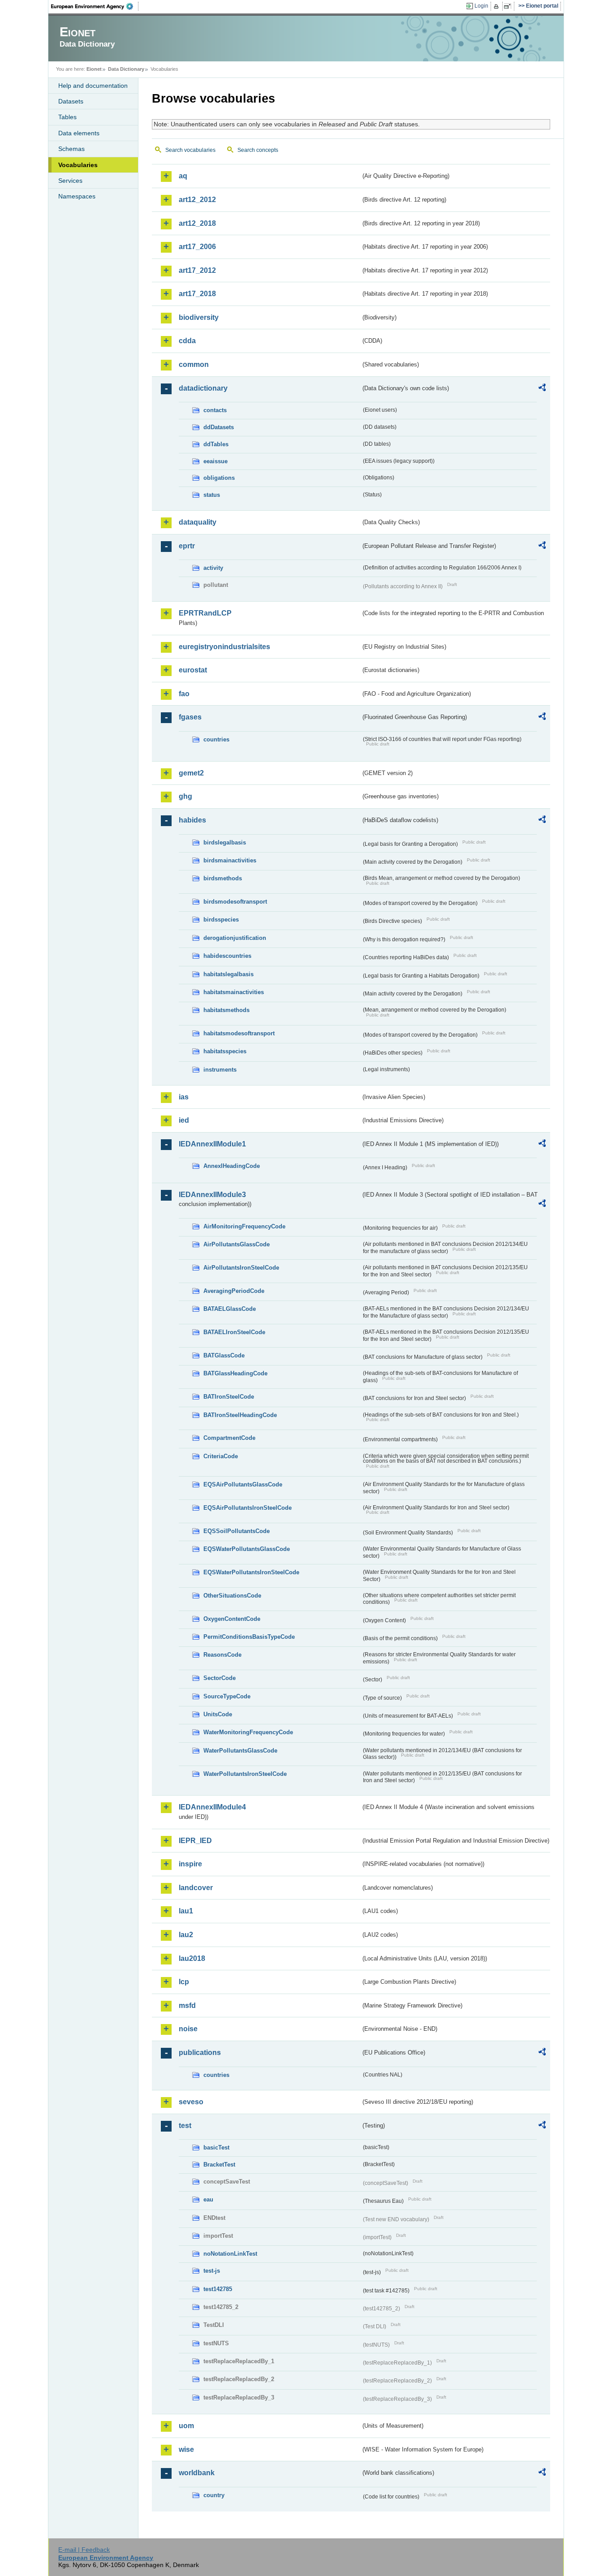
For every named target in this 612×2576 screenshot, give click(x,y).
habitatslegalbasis (228, 974)
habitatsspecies (225, 1051)
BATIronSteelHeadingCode (240, 1415)
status (212, 495)
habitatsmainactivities (234, 992)
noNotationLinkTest (230, 2254)
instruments (220, 1070)
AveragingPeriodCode (234, 1291)
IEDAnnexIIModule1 (212, 1144)
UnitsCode (218, 1714)
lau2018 (192, 1958)
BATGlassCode (224, 1355)
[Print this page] (498, 6)
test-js (212, 2271)
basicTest (216, 2147)
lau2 (186, 1935)
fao (184, 694)
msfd (187, 2005)
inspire (190, 1864)
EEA (95, 6)
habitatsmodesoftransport (239, 1033)
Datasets (71, 101)
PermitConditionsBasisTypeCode (249, 1637)
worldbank (197, 2473)
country (214, 2495)
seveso (191, 2102)
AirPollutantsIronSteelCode (241, 1268)
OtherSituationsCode (232, 1596)
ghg (185, 796)
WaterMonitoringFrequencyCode (248, 1732)
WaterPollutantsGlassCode (240, 1751)
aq (183, 176)
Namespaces (77, 196)
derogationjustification (235, 938)
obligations (219, 478)
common (194, 364)
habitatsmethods (226, 1010)
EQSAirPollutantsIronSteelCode (248, 1508)
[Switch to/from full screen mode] (509, 6)
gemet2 (191, 773)
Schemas (71, 149)
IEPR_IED (195, 1841)
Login (481, 6)
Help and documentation (93, 86)
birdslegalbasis (225, 842)
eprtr (187, 546)
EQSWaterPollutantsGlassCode (247, 1549)
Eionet (94, 69)
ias (184, 1097)
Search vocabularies (190, 150)
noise (188, 2029)
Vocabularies (78, 165)
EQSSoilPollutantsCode (237, 1531)
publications (200, 2053)
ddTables (216, 444)
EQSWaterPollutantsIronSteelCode (251, 1572)
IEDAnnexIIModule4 (212, 1807)
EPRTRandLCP (205, 613)
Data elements (79, 133)
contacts (215, 410)
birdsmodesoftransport (235, 902)
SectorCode (220, 1678)
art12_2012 (197, 200)
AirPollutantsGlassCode (237, 1244)
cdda (187, 341)
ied (184, 1120)
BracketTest (219, 2165)
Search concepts (258, 150)
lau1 (186, 1911)
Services (70, 181)
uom (186, 2426)
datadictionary (203, 388)
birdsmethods (223, 878)
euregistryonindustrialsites (224, 647)
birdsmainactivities (230, 860)
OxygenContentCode (232, 1619)
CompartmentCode (229, 1438)
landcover (196, 1888)
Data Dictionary (126, 69)
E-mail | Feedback (84, 2550)
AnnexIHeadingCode (232, 1166)
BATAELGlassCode (230, 1309)
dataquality (198, 522)
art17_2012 (197, 270)
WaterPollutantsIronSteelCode (245, 1774)
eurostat (193, 670)
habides (192, 820)
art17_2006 (197, 247)
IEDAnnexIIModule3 (212, 1195)
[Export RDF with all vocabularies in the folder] (542, 389)
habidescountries (227, 956)
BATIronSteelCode (229, 1397)
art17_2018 (197, 294)
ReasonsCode (222, 1655)
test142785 (218, 2289)
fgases (190, 717)
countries (216, 739)
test (185, 2126)
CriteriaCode (221, 1456)
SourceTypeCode (227, 1696)
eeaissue (215, 461)
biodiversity (199, 317)
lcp (184, 1982)
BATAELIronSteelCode (234, 1332)
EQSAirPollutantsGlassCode (243, 1484)
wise (186, 2449)
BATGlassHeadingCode (235, 1373)
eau (208, 2199)
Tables (67, 117)
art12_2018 (197, 223)
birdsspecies (221, 920)
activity (213, 568)
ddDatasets (219, 427)
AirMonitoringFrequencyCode (244, 1226)
